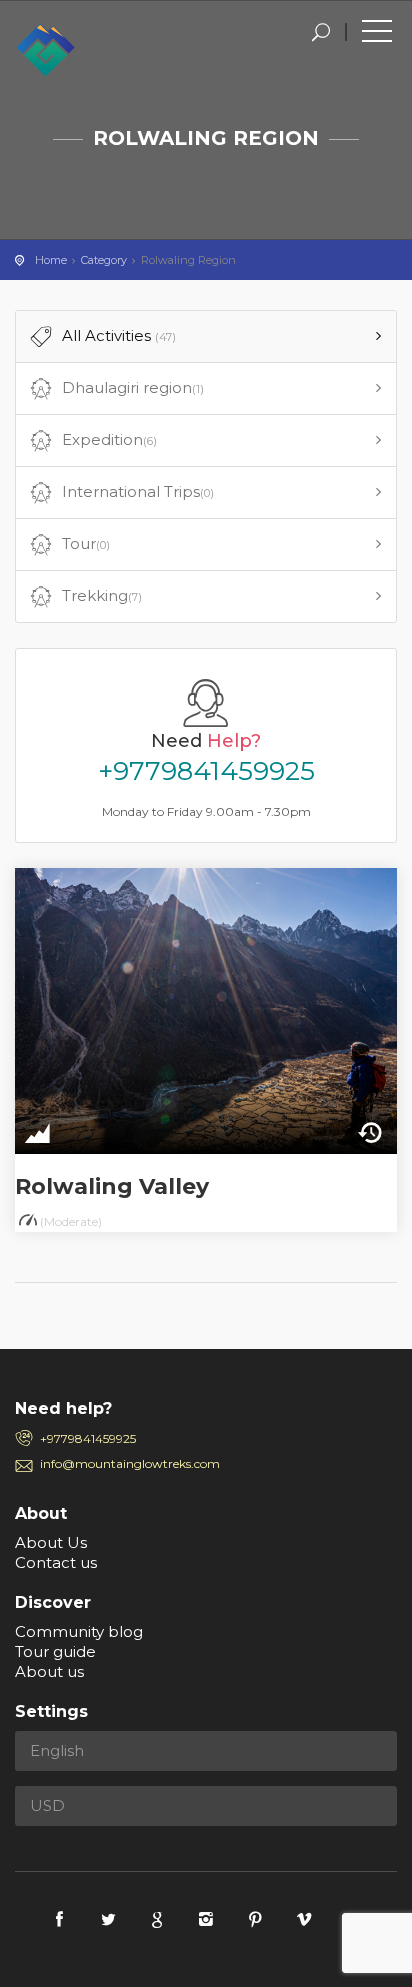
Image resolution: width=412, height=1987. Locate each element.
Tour (86, 543)
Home (51, 260)
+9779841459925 (206, 771)
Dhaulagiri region (133, 387)
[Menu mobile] (377, 35)
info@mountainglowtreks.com (130, 1463)
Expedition (109, 439)
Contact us (56, 1562)
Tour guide (55, 1651)
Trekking (102, 595)
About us (49, 1671)
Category (104, 260)
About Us (51, 1542)
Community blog (79, 1631)
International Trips (138, 491)
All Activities (119, 335)
